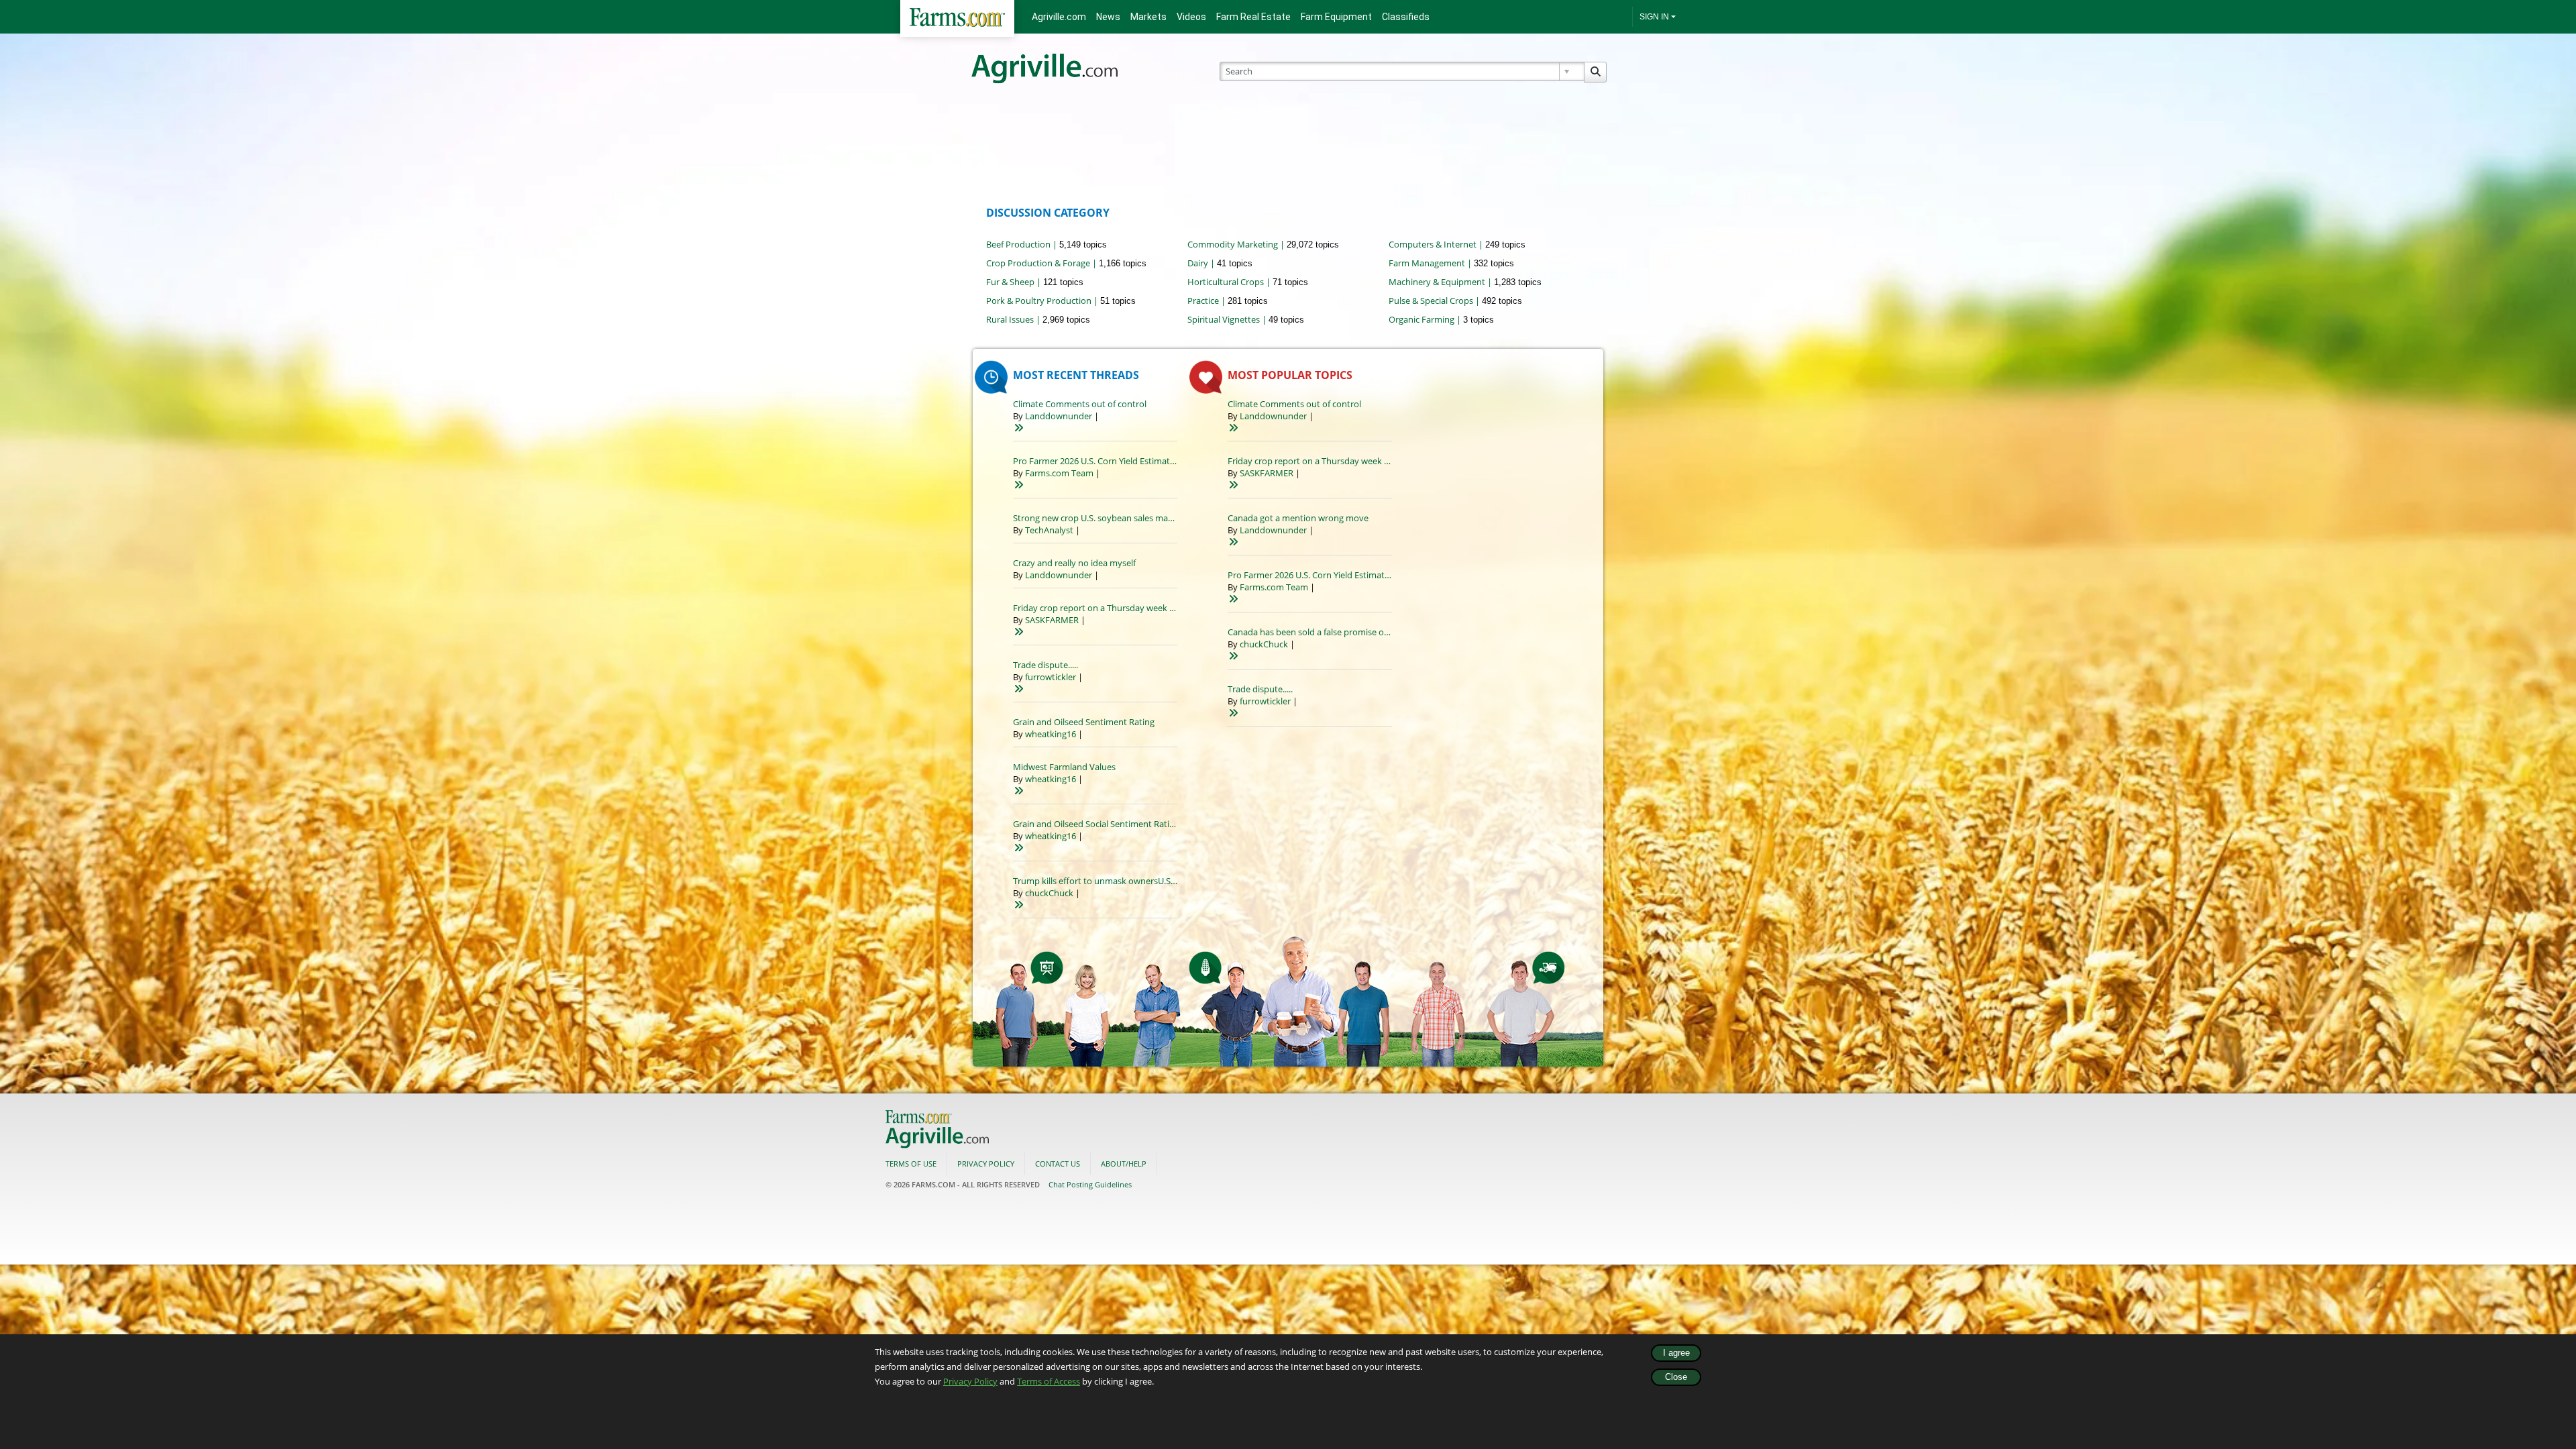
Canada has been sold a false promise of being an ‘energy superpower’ (1366, 632)
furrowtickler (1051, 677)
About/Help (1124, 1164)
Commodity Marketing (1233, 244)
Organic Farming (1421, 319)
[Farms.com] (957, 18)
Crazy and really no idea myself (1074, 563)
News (1108, 17)
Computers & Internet (1433, 244)
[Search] (1595, 72)
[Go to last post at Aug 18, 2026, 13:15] (1018, 848)
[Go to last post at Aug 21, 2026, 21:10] (1018, 428)
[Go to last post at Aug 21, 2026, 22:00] (1233, 542)
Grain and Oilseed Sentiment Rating (1084, 722)
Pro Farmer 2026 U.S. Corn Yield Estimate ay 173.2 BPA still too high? (1147, 461)
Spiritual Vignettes (1224, 319)
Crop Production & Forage (1038, 263)
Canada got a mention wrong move (1298, 518)
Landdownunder (1059, 416)
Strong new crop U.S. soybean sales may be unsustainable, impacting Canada (1166, 518)
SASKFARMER (1052, 620)
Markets (1148, 17)
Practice (1203, 301)
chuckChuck (1049, 893)
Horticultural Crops (1226, 282)
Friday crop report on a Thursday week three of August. (1123, 608)
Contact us (1058, 1164)
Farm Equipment (1336, 17)
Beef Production (1018, 244)
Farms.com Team (1059, 473)
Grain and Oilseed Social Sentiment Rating (1096, 824)
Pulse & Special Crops (1431, 301)
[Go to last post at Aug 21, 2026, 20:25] (1018, 632)
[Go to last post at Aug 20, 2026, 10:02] (1018, 689)
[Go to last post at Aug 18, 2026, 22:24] (1018, 791)
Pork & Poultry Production (1039, 301)
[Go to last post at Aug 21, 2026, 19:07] (1018, 485)
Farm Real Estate (1253, 17)
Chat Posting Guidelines (1090, 1184)
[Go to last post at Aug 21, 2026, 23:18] (1233, 656)
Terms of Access (1049, 1381)
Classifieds (1406, 17)
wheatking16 (1051, 734)
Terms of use (911, 1164)
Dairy (1198, 263)
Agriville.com (1059, 17)
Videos (1191, 17)
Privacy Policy (970, 1381)
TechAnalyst (1049, 530)
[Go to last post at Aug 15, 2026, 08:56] (1018, 905)
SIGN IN (1654, 17)
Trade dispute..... (1045, 665)
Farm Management (1427, 263)
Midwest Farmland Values (1064, 767)
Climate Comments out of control (1080, 404)
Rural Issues (1010, 319)
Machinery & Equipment (1437, 282)
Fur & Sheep (1010, 282)
